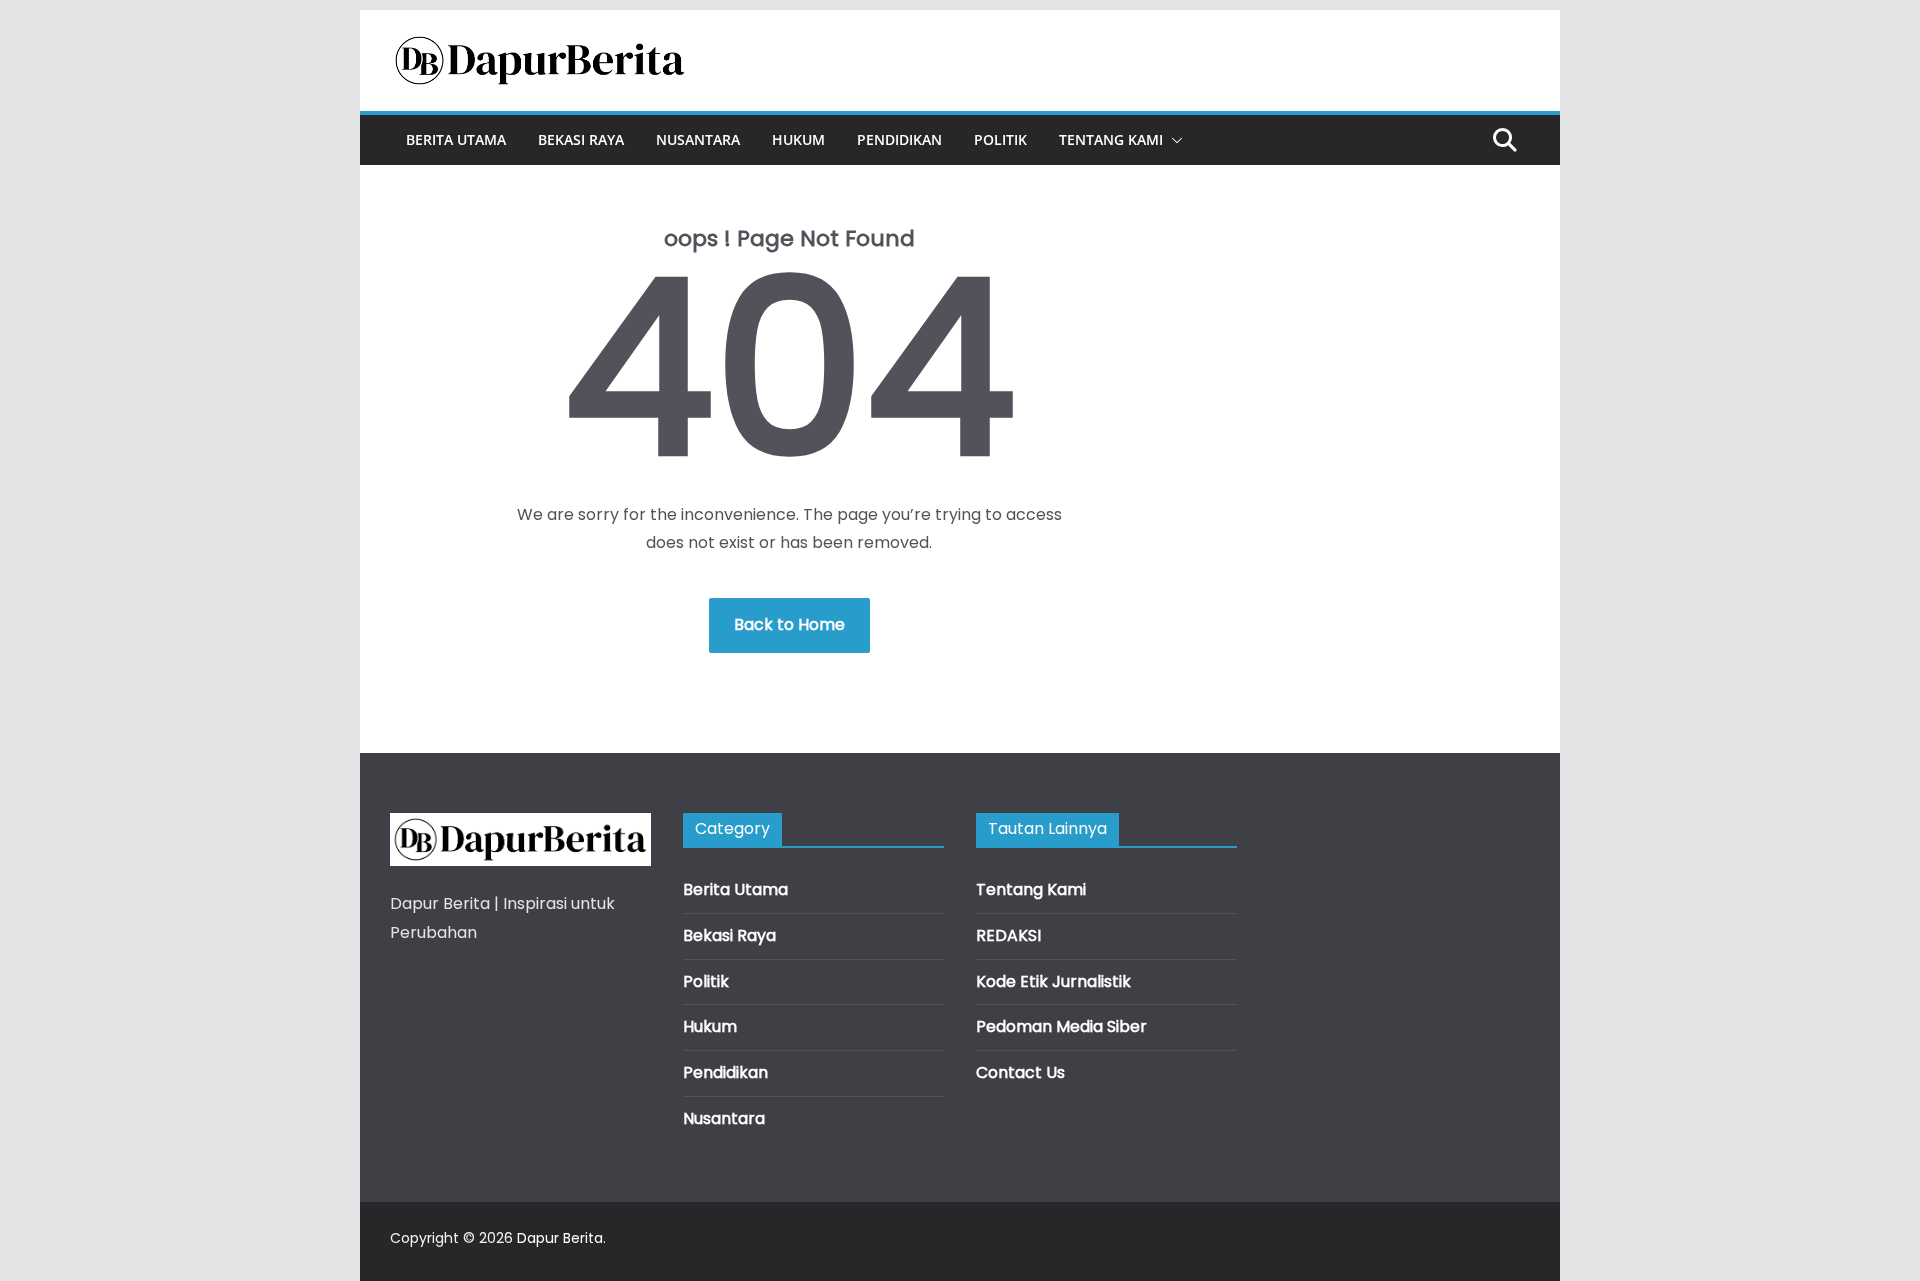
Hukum (798, 139)
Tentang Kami (1111, 139)
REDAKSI (1008, 935)
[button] (1173, 140)
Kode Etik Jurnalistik (1053, 981)
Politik (1000, 139)
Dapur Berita (560, 1238)
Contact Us (1020, 1072)
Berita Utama (456, 139)
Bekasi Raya (581, 139)
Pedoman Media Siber (1061, 1026)
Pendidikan (899, 139)
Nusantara (698, 139)
